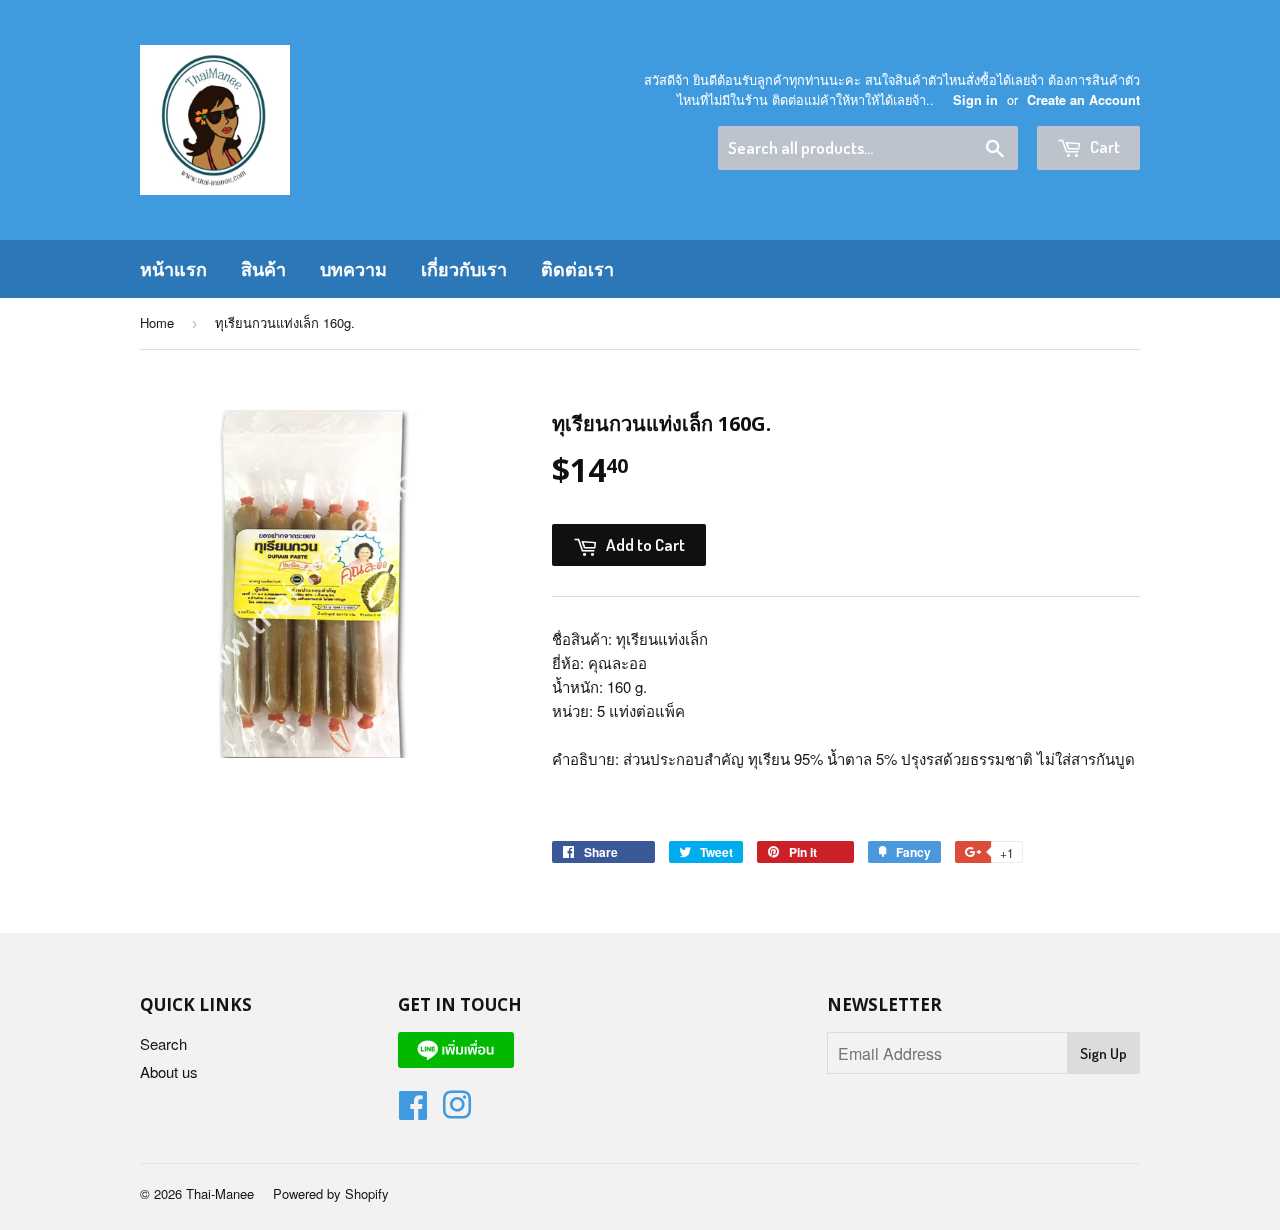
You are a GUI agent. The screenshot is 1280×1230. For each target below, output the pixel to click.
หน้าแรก (173, 269)
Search (163, 1043)
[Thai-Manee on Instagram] (457, 1110)
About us (169, 1071)
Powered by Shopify (331, 1193)
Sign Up (1103, 1053)
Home (157, 322)
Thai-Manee (220, 1193)
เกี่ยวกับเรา (464, 269)
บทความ (353, 269)
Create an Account (1083, 100)
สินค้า (263, 269)
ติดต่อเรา (577, 269)
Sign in (975, 100)
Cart (1103, 146)
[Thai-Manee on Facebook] (413, 1110)
